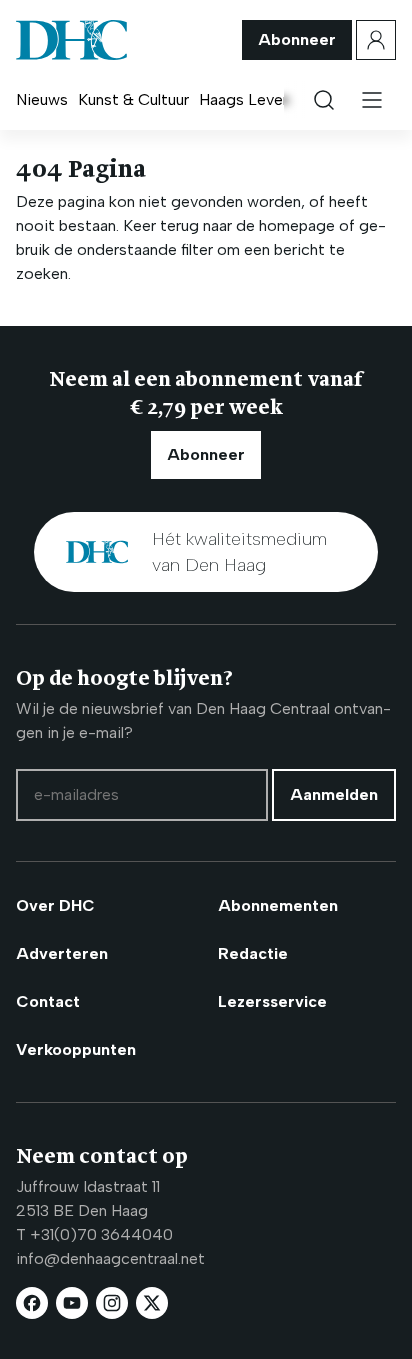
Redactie (253, 953)
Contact (48, 1001)
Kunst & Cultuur (133, 99)
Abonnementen (278, 905)
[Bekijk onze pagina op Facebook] (32, 1303)
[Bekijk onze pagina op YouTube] (72, 1303)
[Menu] (372, 100)
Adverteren (62, 953)
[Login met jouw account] (376, 40)
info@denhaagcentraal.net (110, 1258)
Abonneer (297, 39)
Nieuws (42, 99)
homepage (297, 225)
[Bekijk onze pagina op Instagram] (112, 1303)
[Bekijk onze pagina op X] (152, 1303)
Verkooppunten (76, 1049)
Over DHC (55, 905)
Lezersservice (272, 1001)
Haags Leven (245, 99)
